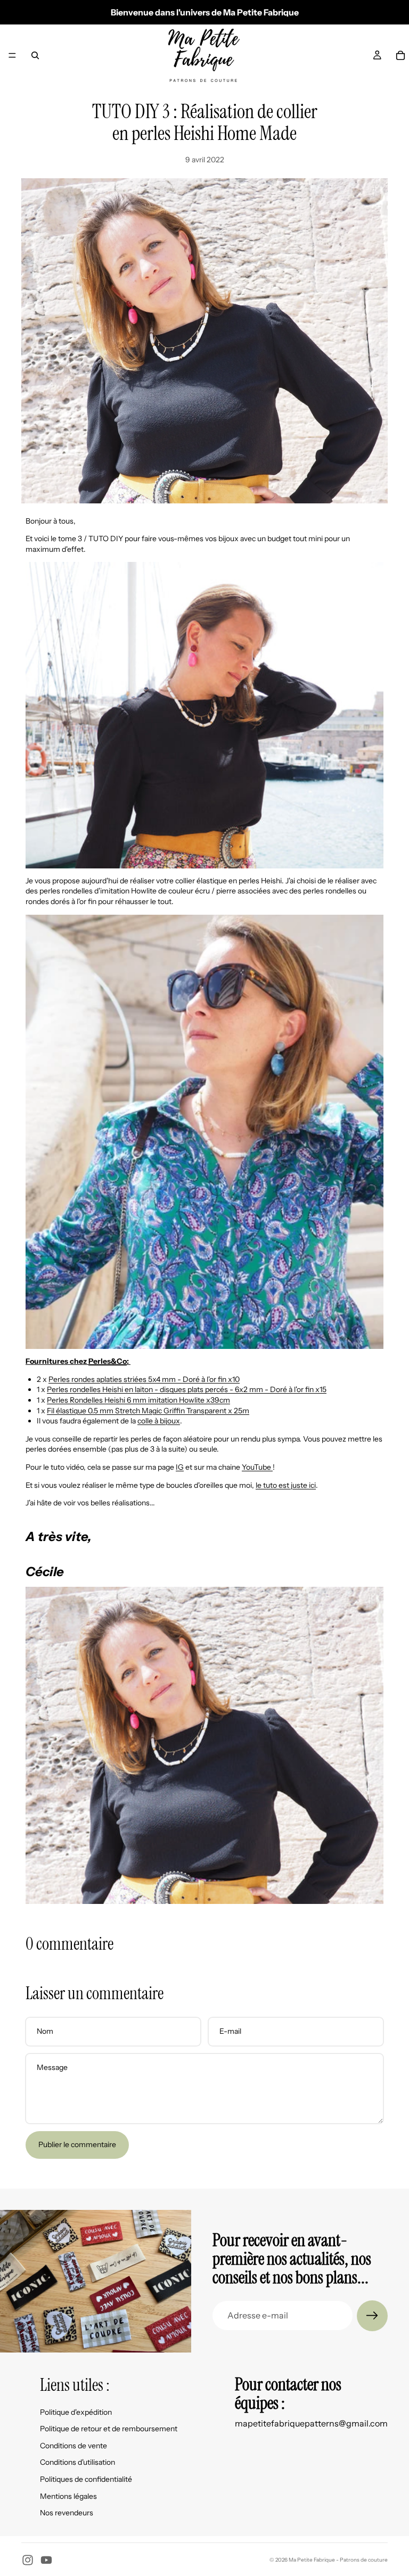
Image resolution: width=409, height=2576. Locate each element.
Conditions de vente (73, 2446)
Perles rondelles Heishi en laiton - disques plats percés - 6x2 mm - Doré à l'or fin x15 (187, 1389)
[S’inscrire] (372, 2316)
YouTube (256, 1467)
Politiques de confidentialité (86, 2479)
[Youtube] (46, 2560)
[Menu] (12, 55)
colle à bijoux (159, 1421)
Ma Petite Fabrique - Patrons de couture (338, 2560)
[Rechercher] (35, 55)
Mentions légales (68, 2496)
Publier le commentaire (77, 2144)
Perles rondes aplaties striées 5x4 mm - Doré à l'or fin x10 (144, 1379)
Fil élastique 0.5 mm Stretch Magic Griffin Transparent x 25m (148, 1411)
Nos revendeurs (67, 2513)
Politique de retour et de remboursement (109, 2429)
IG (180, 1467)
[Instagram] (28, 2560)
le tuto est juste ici (286, 1485)
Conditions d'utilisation (77, 2462)
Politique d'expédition (76, 2412)
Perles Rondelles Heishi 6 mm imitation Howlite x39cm (138, 1400)
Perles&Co (108, 1361)
